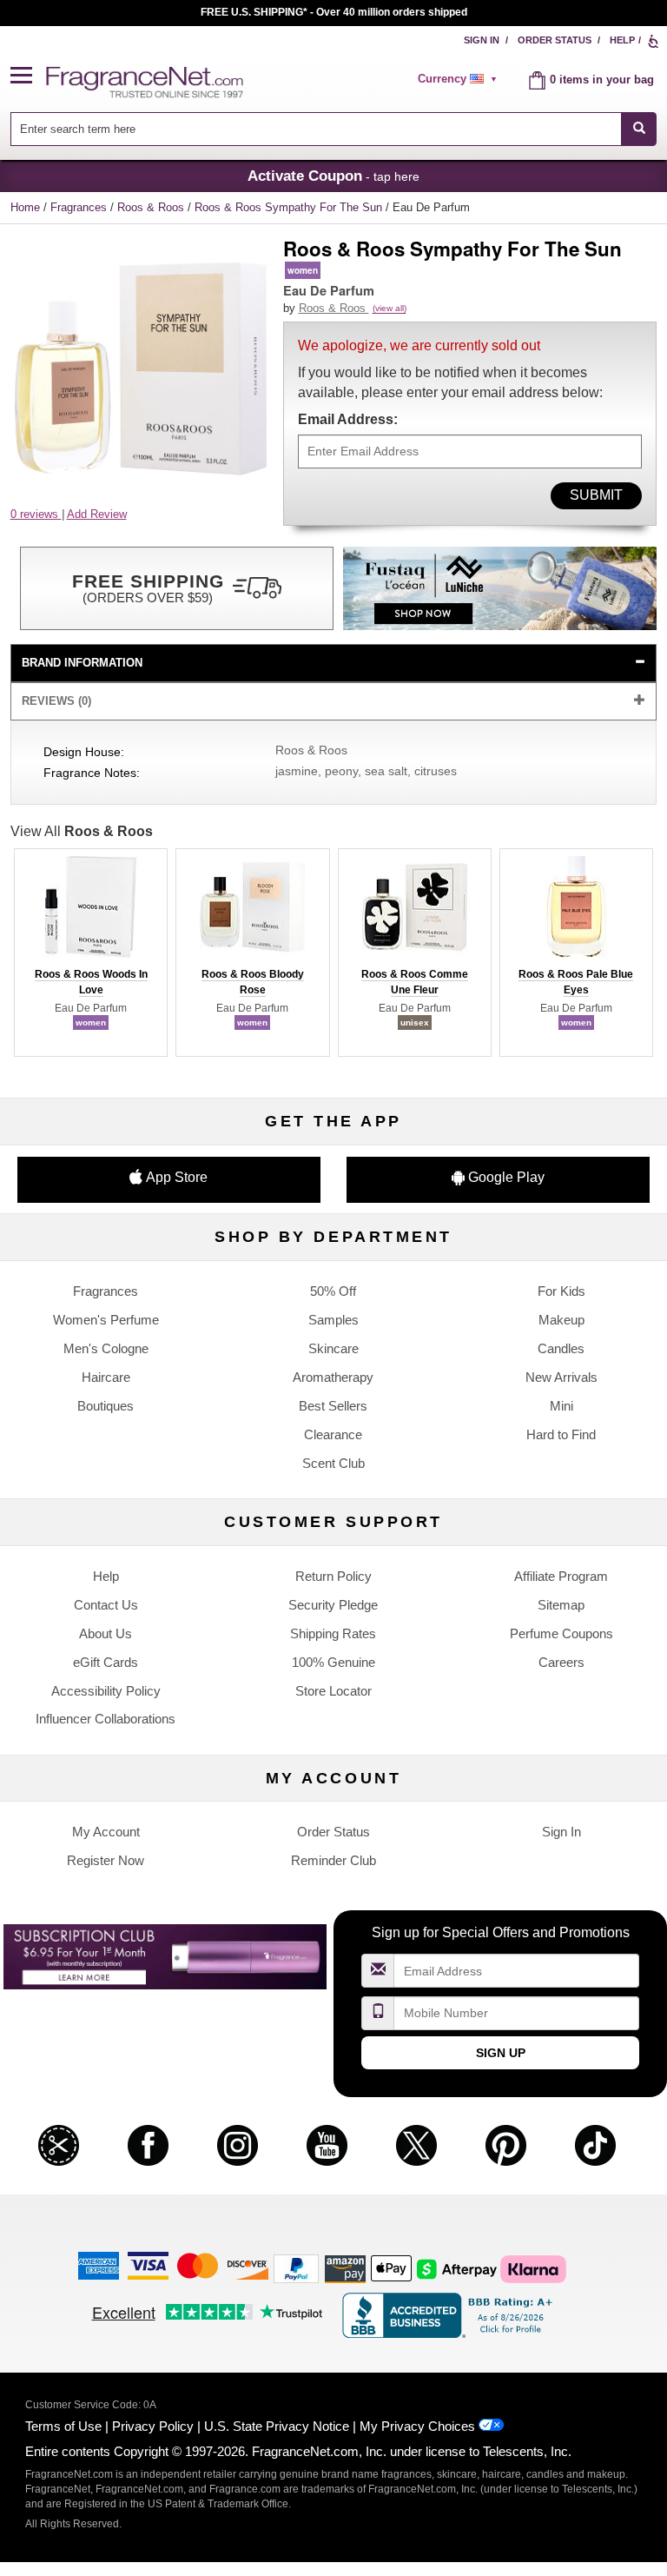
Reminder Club (333, 1860)
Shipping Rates (333, 1633)
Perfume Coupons (561, 1633)
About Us (106, 1633)
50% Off (333, 1291)
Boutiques (106, 1406)
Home (25, 207)
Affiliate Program (561, 1576)
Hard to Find (561, 1434)
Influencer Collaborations (106, 1719)
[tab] (334, 664)
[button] (29, 76)
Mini (561, 1406)
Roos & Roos (152, 207)
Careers (561, 1662)
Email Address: (348, 419)
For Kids (561, 1291)
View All (82, 831)
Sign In (482, 40)
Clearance (333, 1434)
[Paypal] (296, 2268)
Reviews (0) (56, 701)
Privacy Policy (153, 2426)
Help (622, 40)
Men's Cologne (106, 1348)
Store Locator (333, 1691)
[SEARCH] (639, 129)
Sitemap (561, 1605)
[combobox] (334, 129)
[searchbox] (316, 129)
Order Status (555, 40)
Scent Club (333, 1463)
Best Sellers (333, 1406)
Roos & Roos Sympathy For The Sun (290, 207)
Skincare (333, 1348)
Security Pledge (333, 1605)
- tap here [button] (333, 176)
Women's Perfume (106, 1320)
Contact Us (106, 1605)
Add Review (97, 514)
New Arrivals (561, 1377)
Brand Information (82, 663)
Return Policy (333, 1576)
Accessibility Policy (106, 1691)
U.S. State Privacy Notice (277, 2426)
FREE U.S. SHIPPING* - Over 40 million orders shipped (334, 12)
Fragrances (80, 207)
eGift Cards (106, 1662)
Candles (561, 1348)
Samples (333, 1320)
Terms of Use (63, 2426)
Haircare (106, 1377)
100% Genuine (333, 1662)
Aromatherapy (333, 1377)
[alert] (460, 79)
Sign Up (501, 2053)
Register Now (106, 1860)
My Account (106, 1832)
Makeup (561, 1320)
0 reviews (36, 514)
